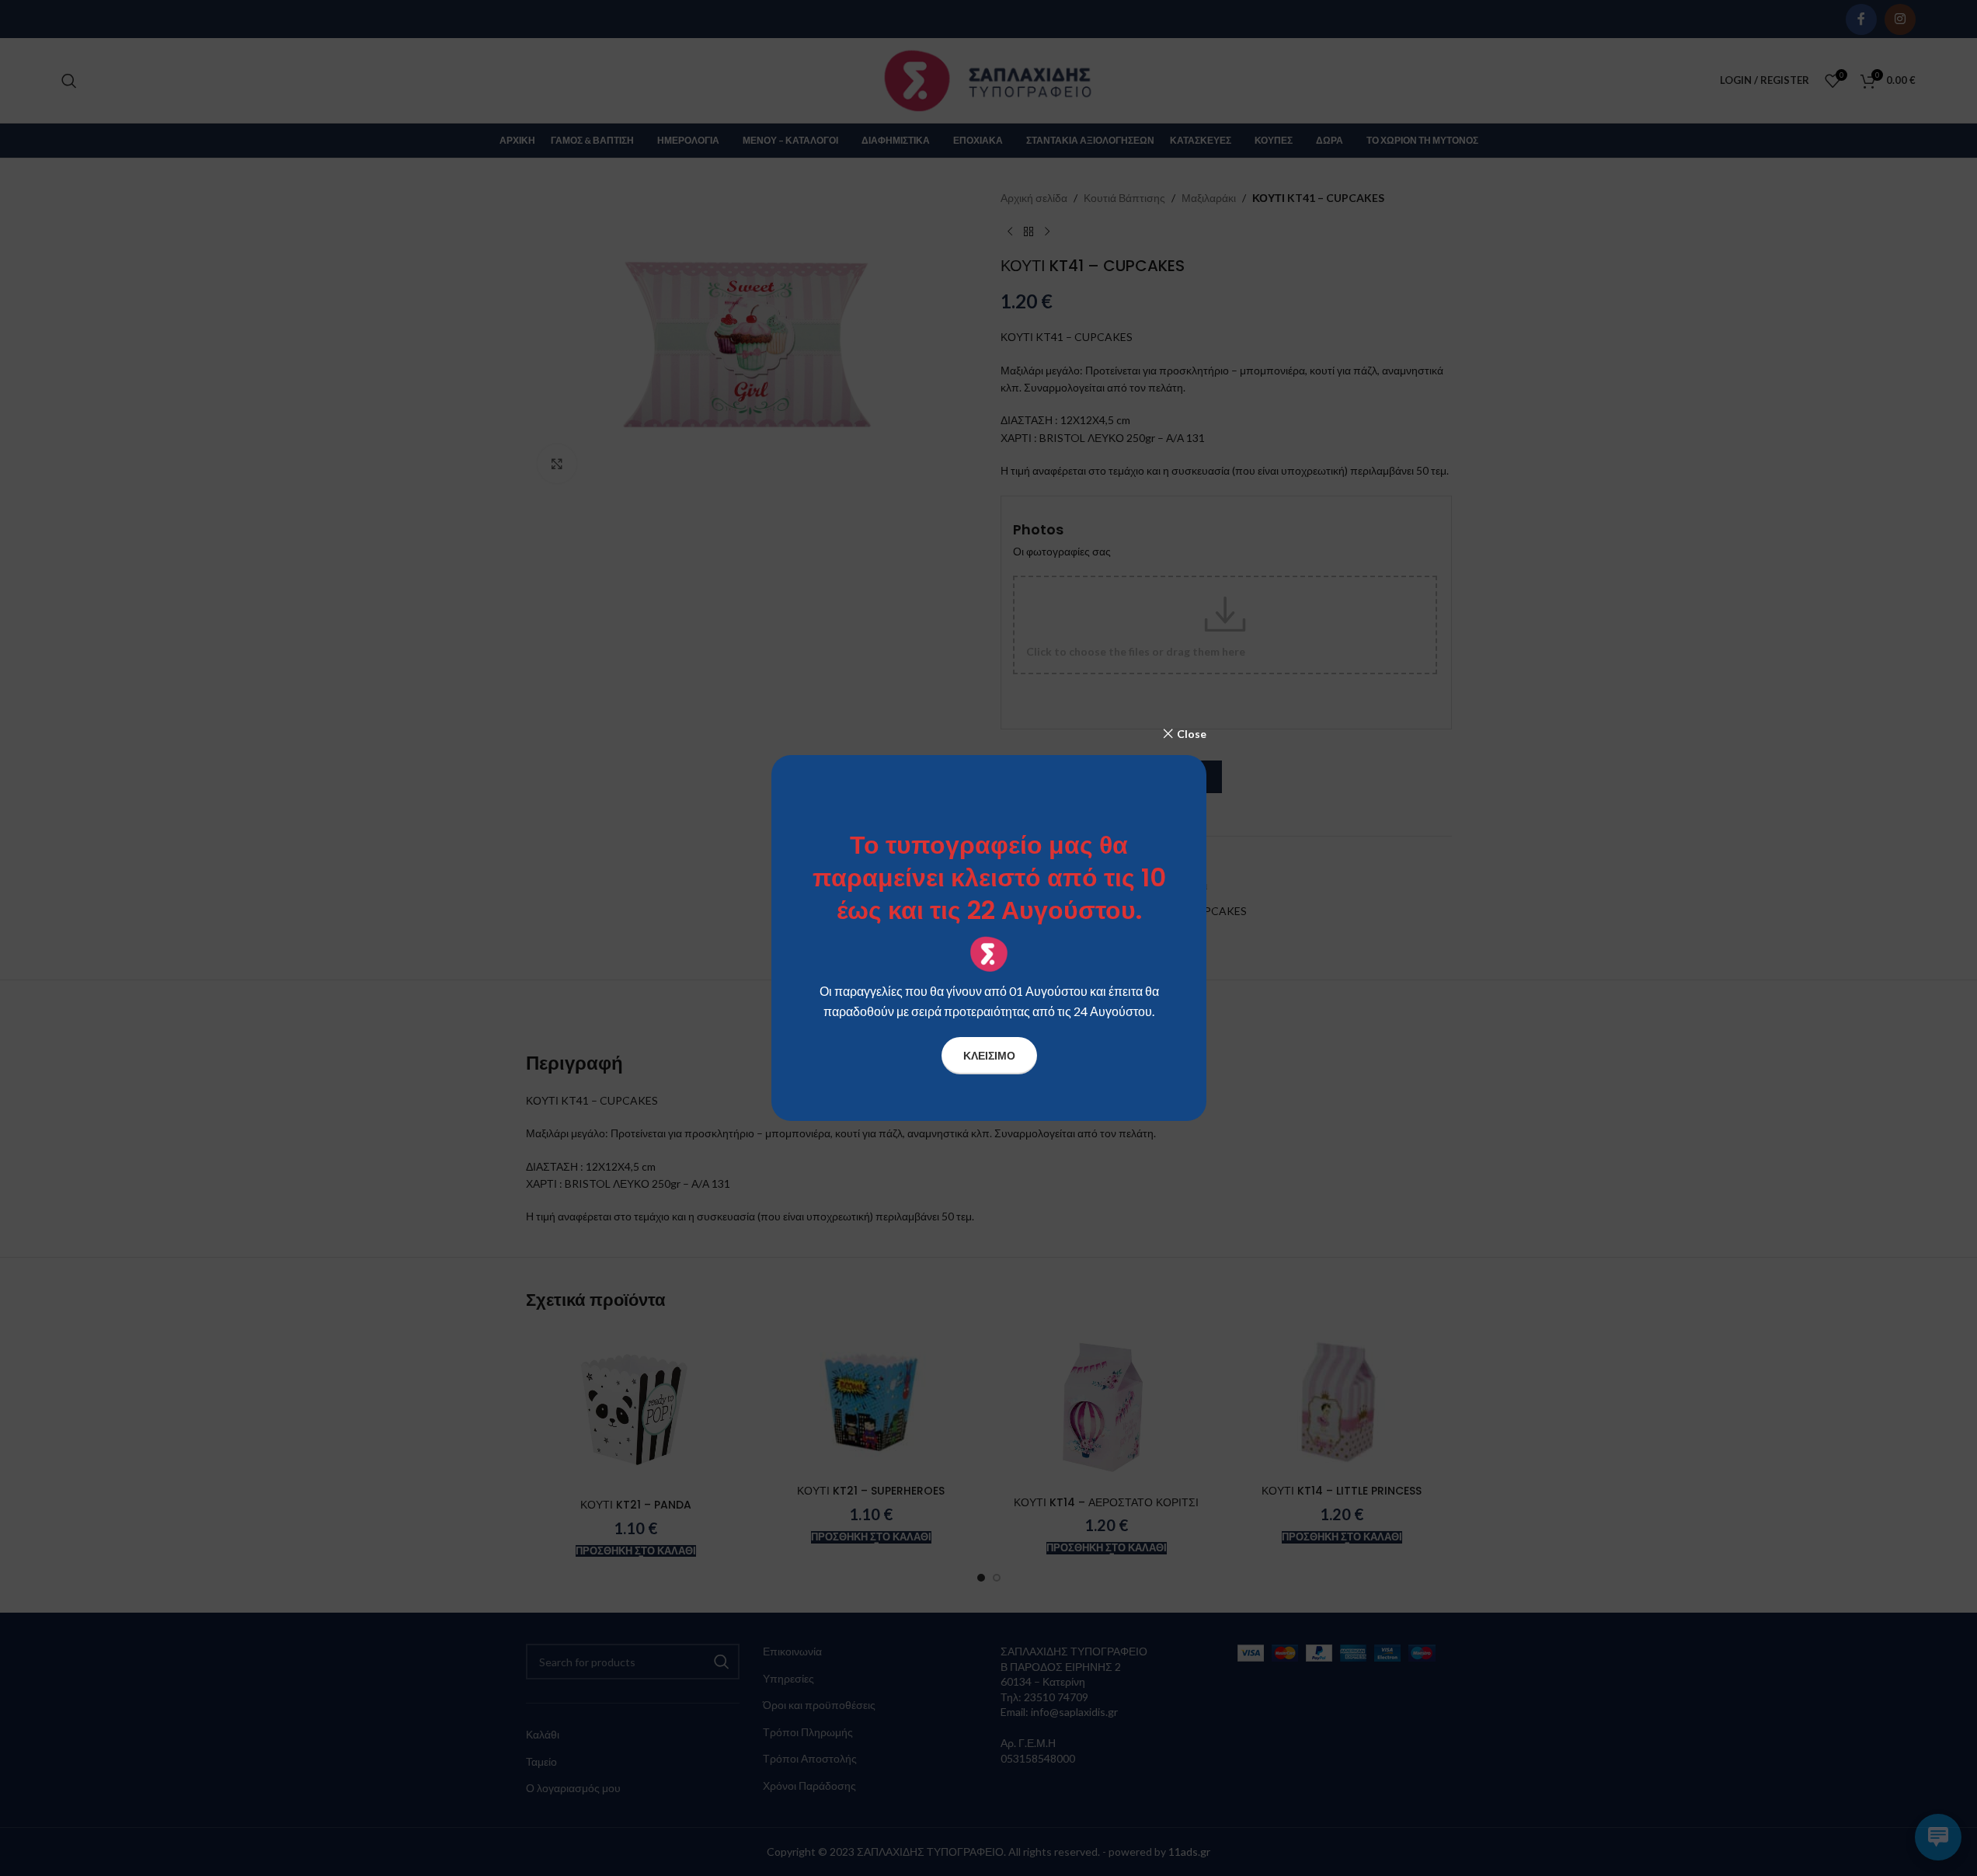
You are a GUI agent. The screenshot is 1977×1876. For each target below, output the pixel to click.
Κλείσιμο (988, 1055)
